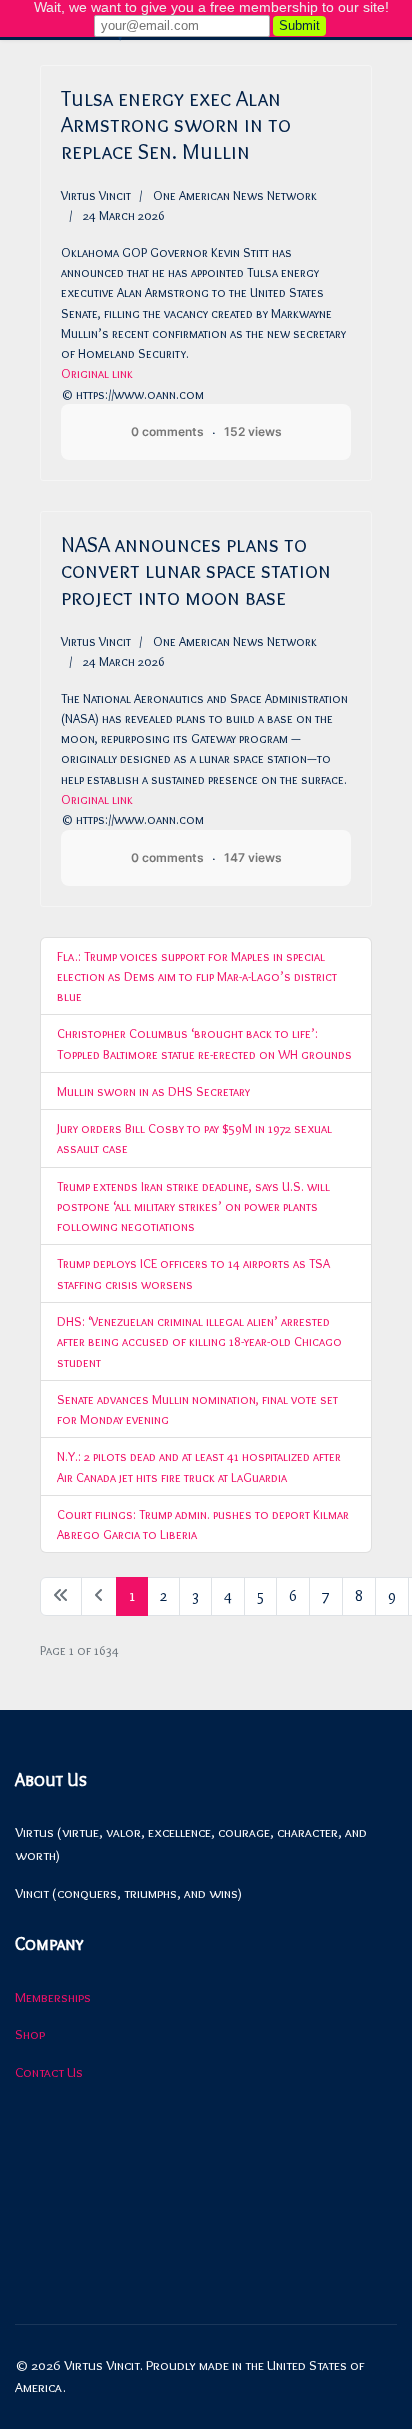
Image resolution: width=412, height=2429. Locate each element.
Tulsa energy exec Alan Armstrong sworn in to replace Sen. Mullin (176, 125)
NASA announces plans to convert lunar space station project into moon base (196, 571)
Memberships (53, 1997)
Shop (30, 2034)
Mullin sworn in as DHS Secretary (153, 1091)
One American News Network (235, 195)
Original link (97, 373)
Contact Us (49, 2072)
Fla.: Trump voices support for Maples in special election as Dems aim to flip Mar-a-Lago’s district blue (197, 976)
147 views (253, 857)
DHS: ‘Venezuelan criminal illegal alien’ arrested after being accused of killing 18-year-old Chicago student (199, 1341)
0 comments (167, 431)
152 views (253, 431)
